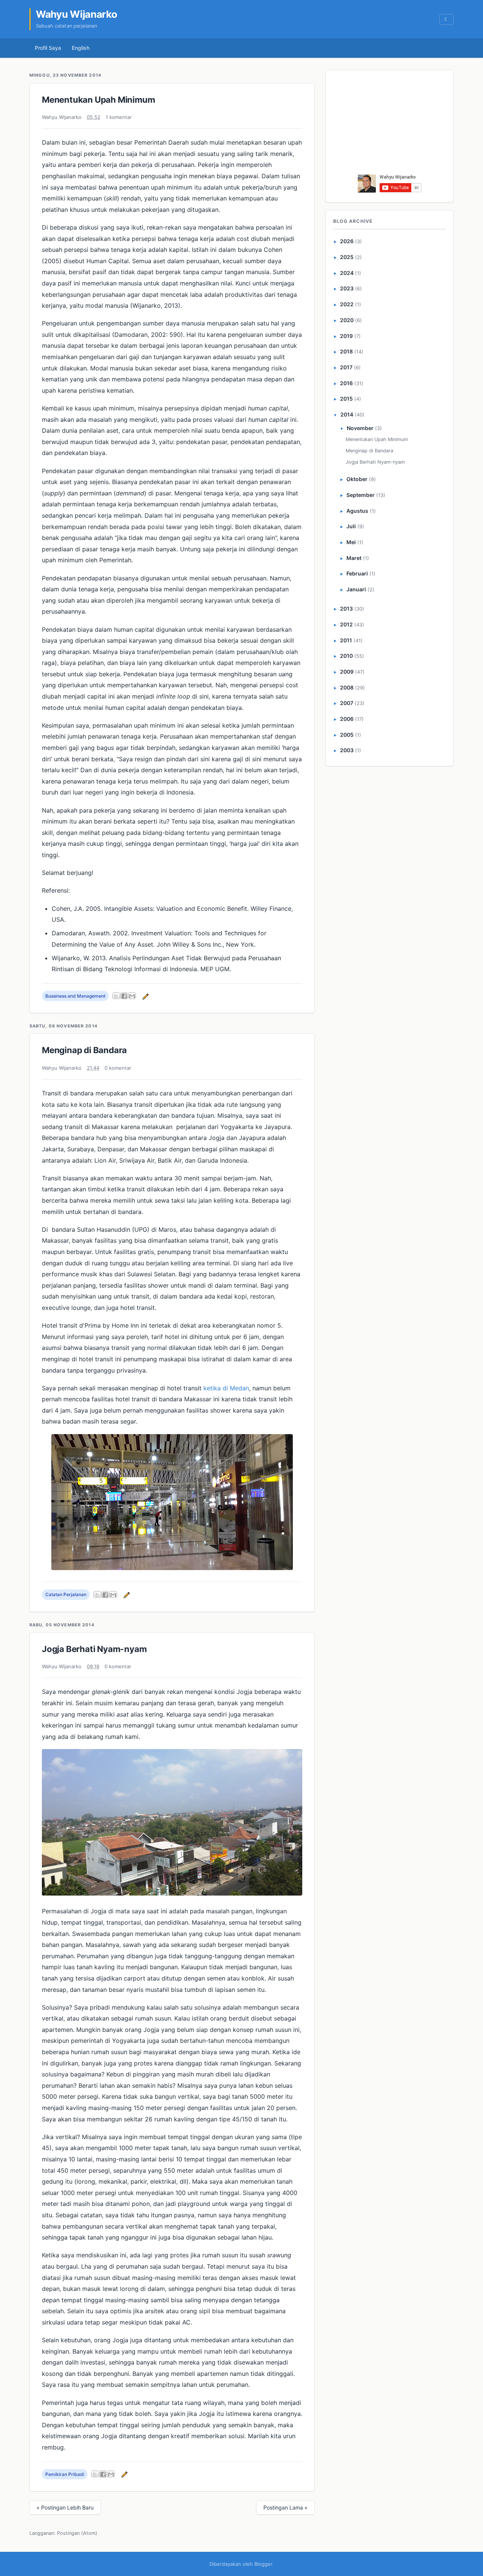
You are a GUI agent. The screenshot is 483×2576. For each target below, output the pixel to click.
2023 (347, 288)
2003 (347, 750)
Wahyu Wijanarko (77, 14)
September (361, 495)
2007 (347, 703)
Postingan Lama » (285, 2507)
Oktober (357, 479)
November (360, 428)
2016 (346, 383)
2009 (347, 672)
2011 (346, 640)
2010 (346, 656)
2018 (346, 351)
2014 (347, 414)
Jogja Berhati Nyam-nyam (94, 1649)
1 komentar (119, 117)
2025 (347, 257)
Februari (357, 573)
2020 (347, 320)
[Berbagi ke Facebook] (124, 996)
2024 (347, 273)
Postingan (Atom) (77, 2533)
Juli (351, 526)
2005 (347, 735)
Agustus (357, 511)
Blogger (263, 2564)
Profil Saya (48, 48)
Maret (354, 558)
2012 (346, 624)
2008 (347, 687)
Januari (356, 589)
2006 (347, 719)
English (81, 48)
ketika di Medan (226, 1388)
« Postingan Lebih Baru (65, 2507)
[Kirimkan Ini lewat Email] (132, 996)
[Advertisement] (390, 124)
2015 (346, 399)
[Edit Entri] (145, 996)
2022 (347, 304)
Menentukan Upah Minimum (98, 99)
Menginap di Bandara (84, 1050)
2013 (346, 609)
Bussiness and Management (75, 996)
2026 (347, 241)
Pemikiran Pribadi (65, 2474)
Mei (351, 542)
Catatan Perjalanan (66, 1594)
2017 (346, 367)
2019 (346, 336)
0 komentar (118, 1068)
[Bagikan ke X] (116, 996)
